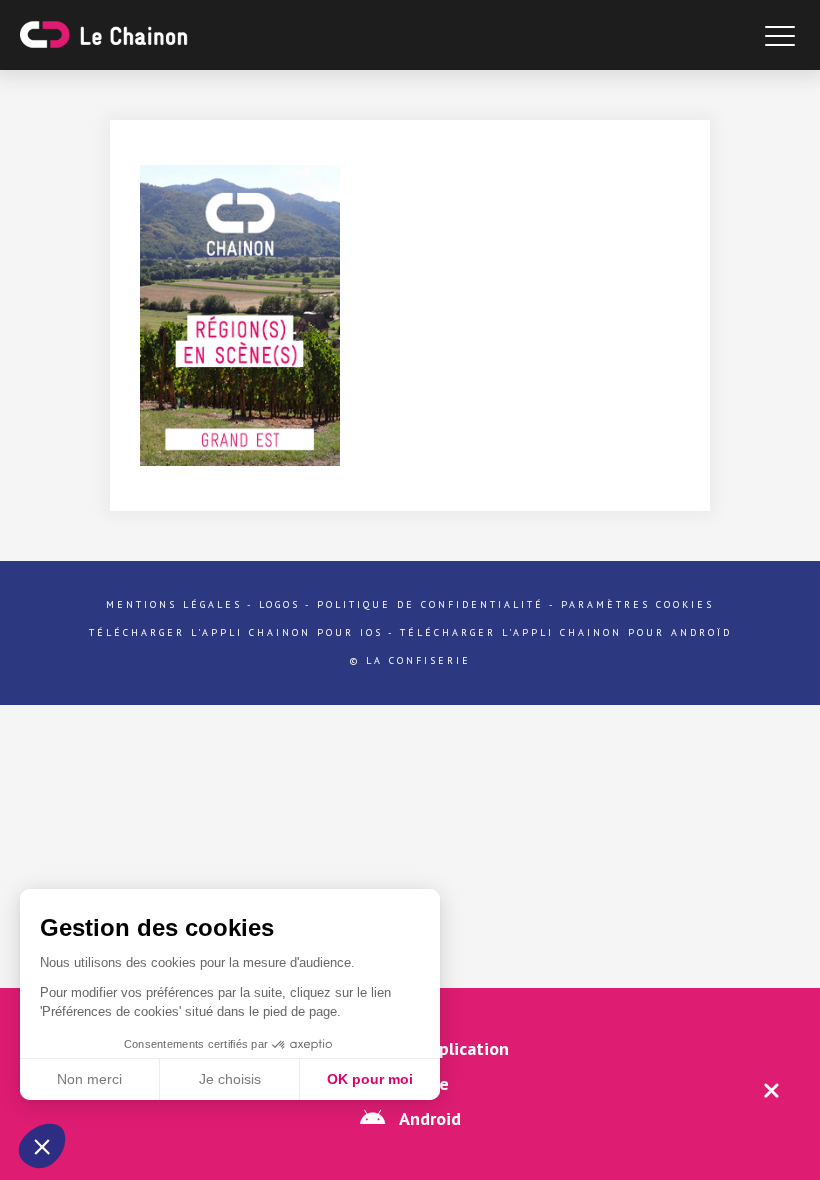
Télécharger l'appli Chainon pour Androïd (566, 632)
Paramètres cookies (637, 604)
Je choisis (230, 1079)
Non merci (89, 1079)
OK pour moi (370, 1079)
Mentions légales (174, 604)
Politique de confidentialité (430, 604)
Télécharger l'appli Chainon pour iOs (236, 632)
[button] (42, 1146)
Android (428, 1118)
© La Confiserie (410, 660)
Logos (279, 604)
